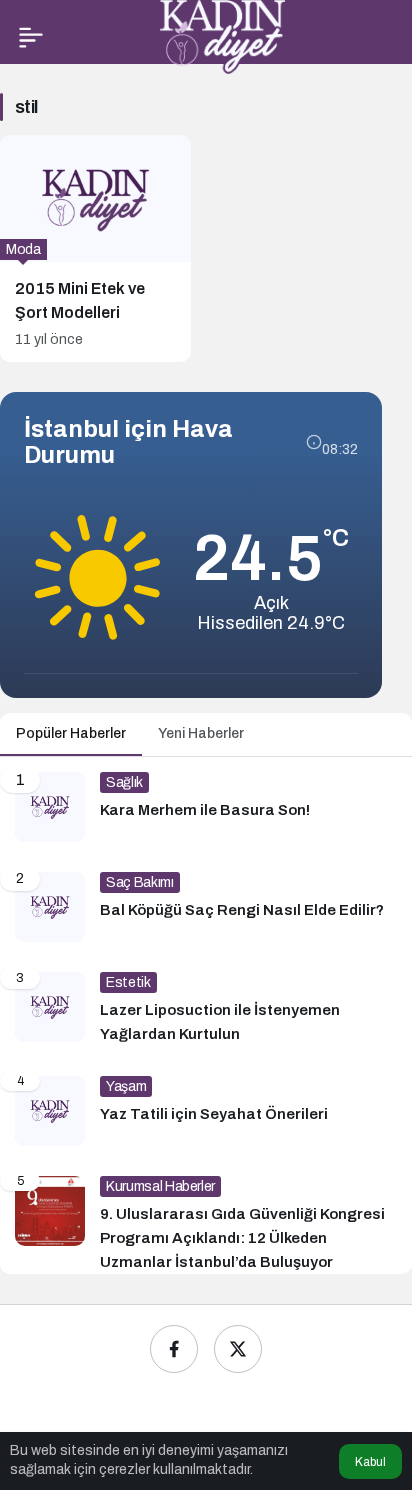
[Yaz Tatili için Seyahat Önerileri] (206, 1111)
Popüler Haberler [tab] (71, 733)
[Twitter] (238, 1349)
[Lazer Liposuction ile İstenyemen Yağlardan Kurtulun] (206, 1009)
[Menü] (31, 37)
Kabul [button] (370, 1462)
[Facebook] (174, 1349)
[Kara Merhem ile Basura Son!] (206, 807)
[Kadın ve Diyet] (222, 35)
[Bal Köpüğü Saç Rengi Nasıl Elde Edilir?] (206, 907)
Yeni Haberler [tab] (201, 733)
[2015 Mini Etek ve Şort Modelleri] (95, 248)
